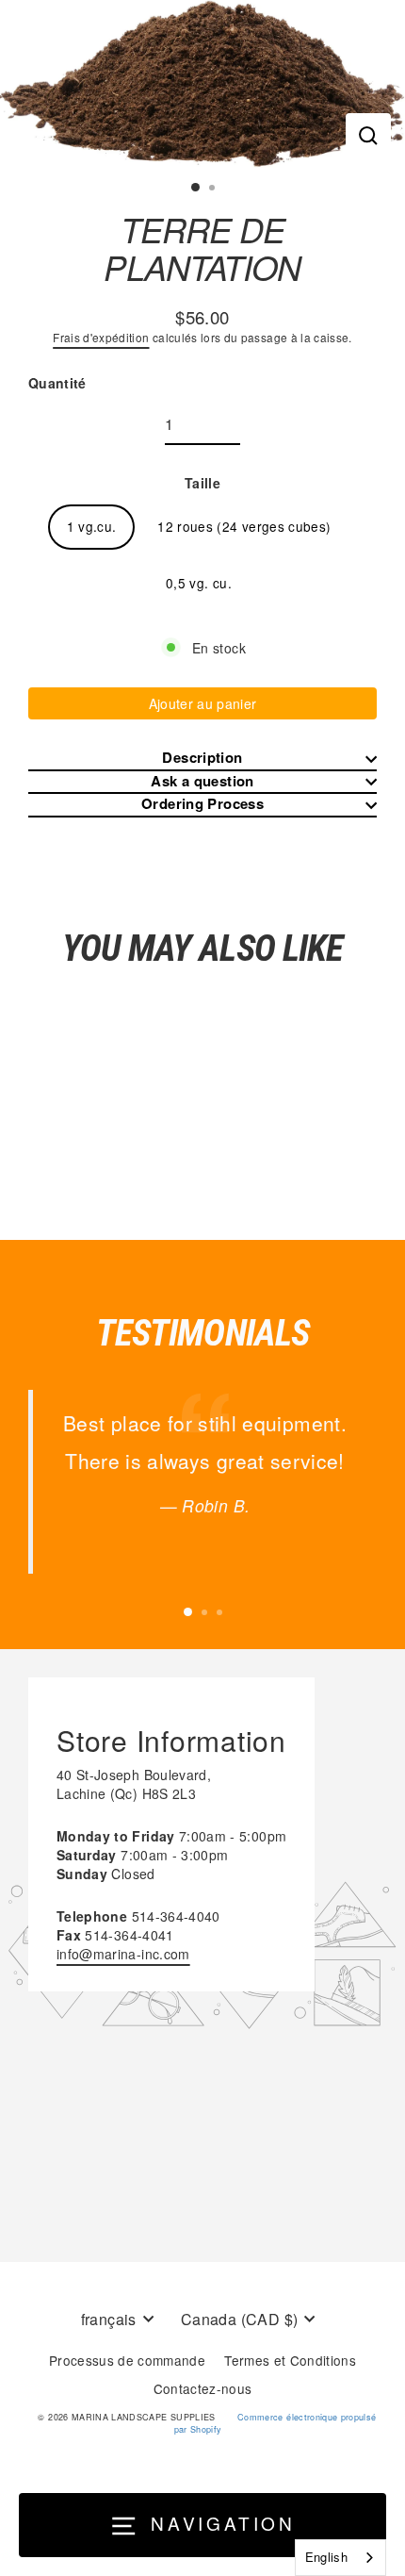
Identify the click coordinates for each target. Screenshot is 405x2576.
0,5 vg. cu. (199, 583)
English (326, 2557)
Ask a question (202, 781)
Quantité (57, 383)
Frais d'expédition (101, 337)
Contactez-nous (203, 2388)
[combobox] (340, 2558)
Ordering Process (202, 804)
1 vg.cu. (92, 526)
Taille (202, 483)
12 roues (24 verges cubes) (244, 526)
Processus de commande (127, 2360)
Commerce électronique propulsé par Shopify (275, 2423)
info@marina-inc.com (123, 1954)
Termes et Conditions (290, 2360)
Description (202, 758)
